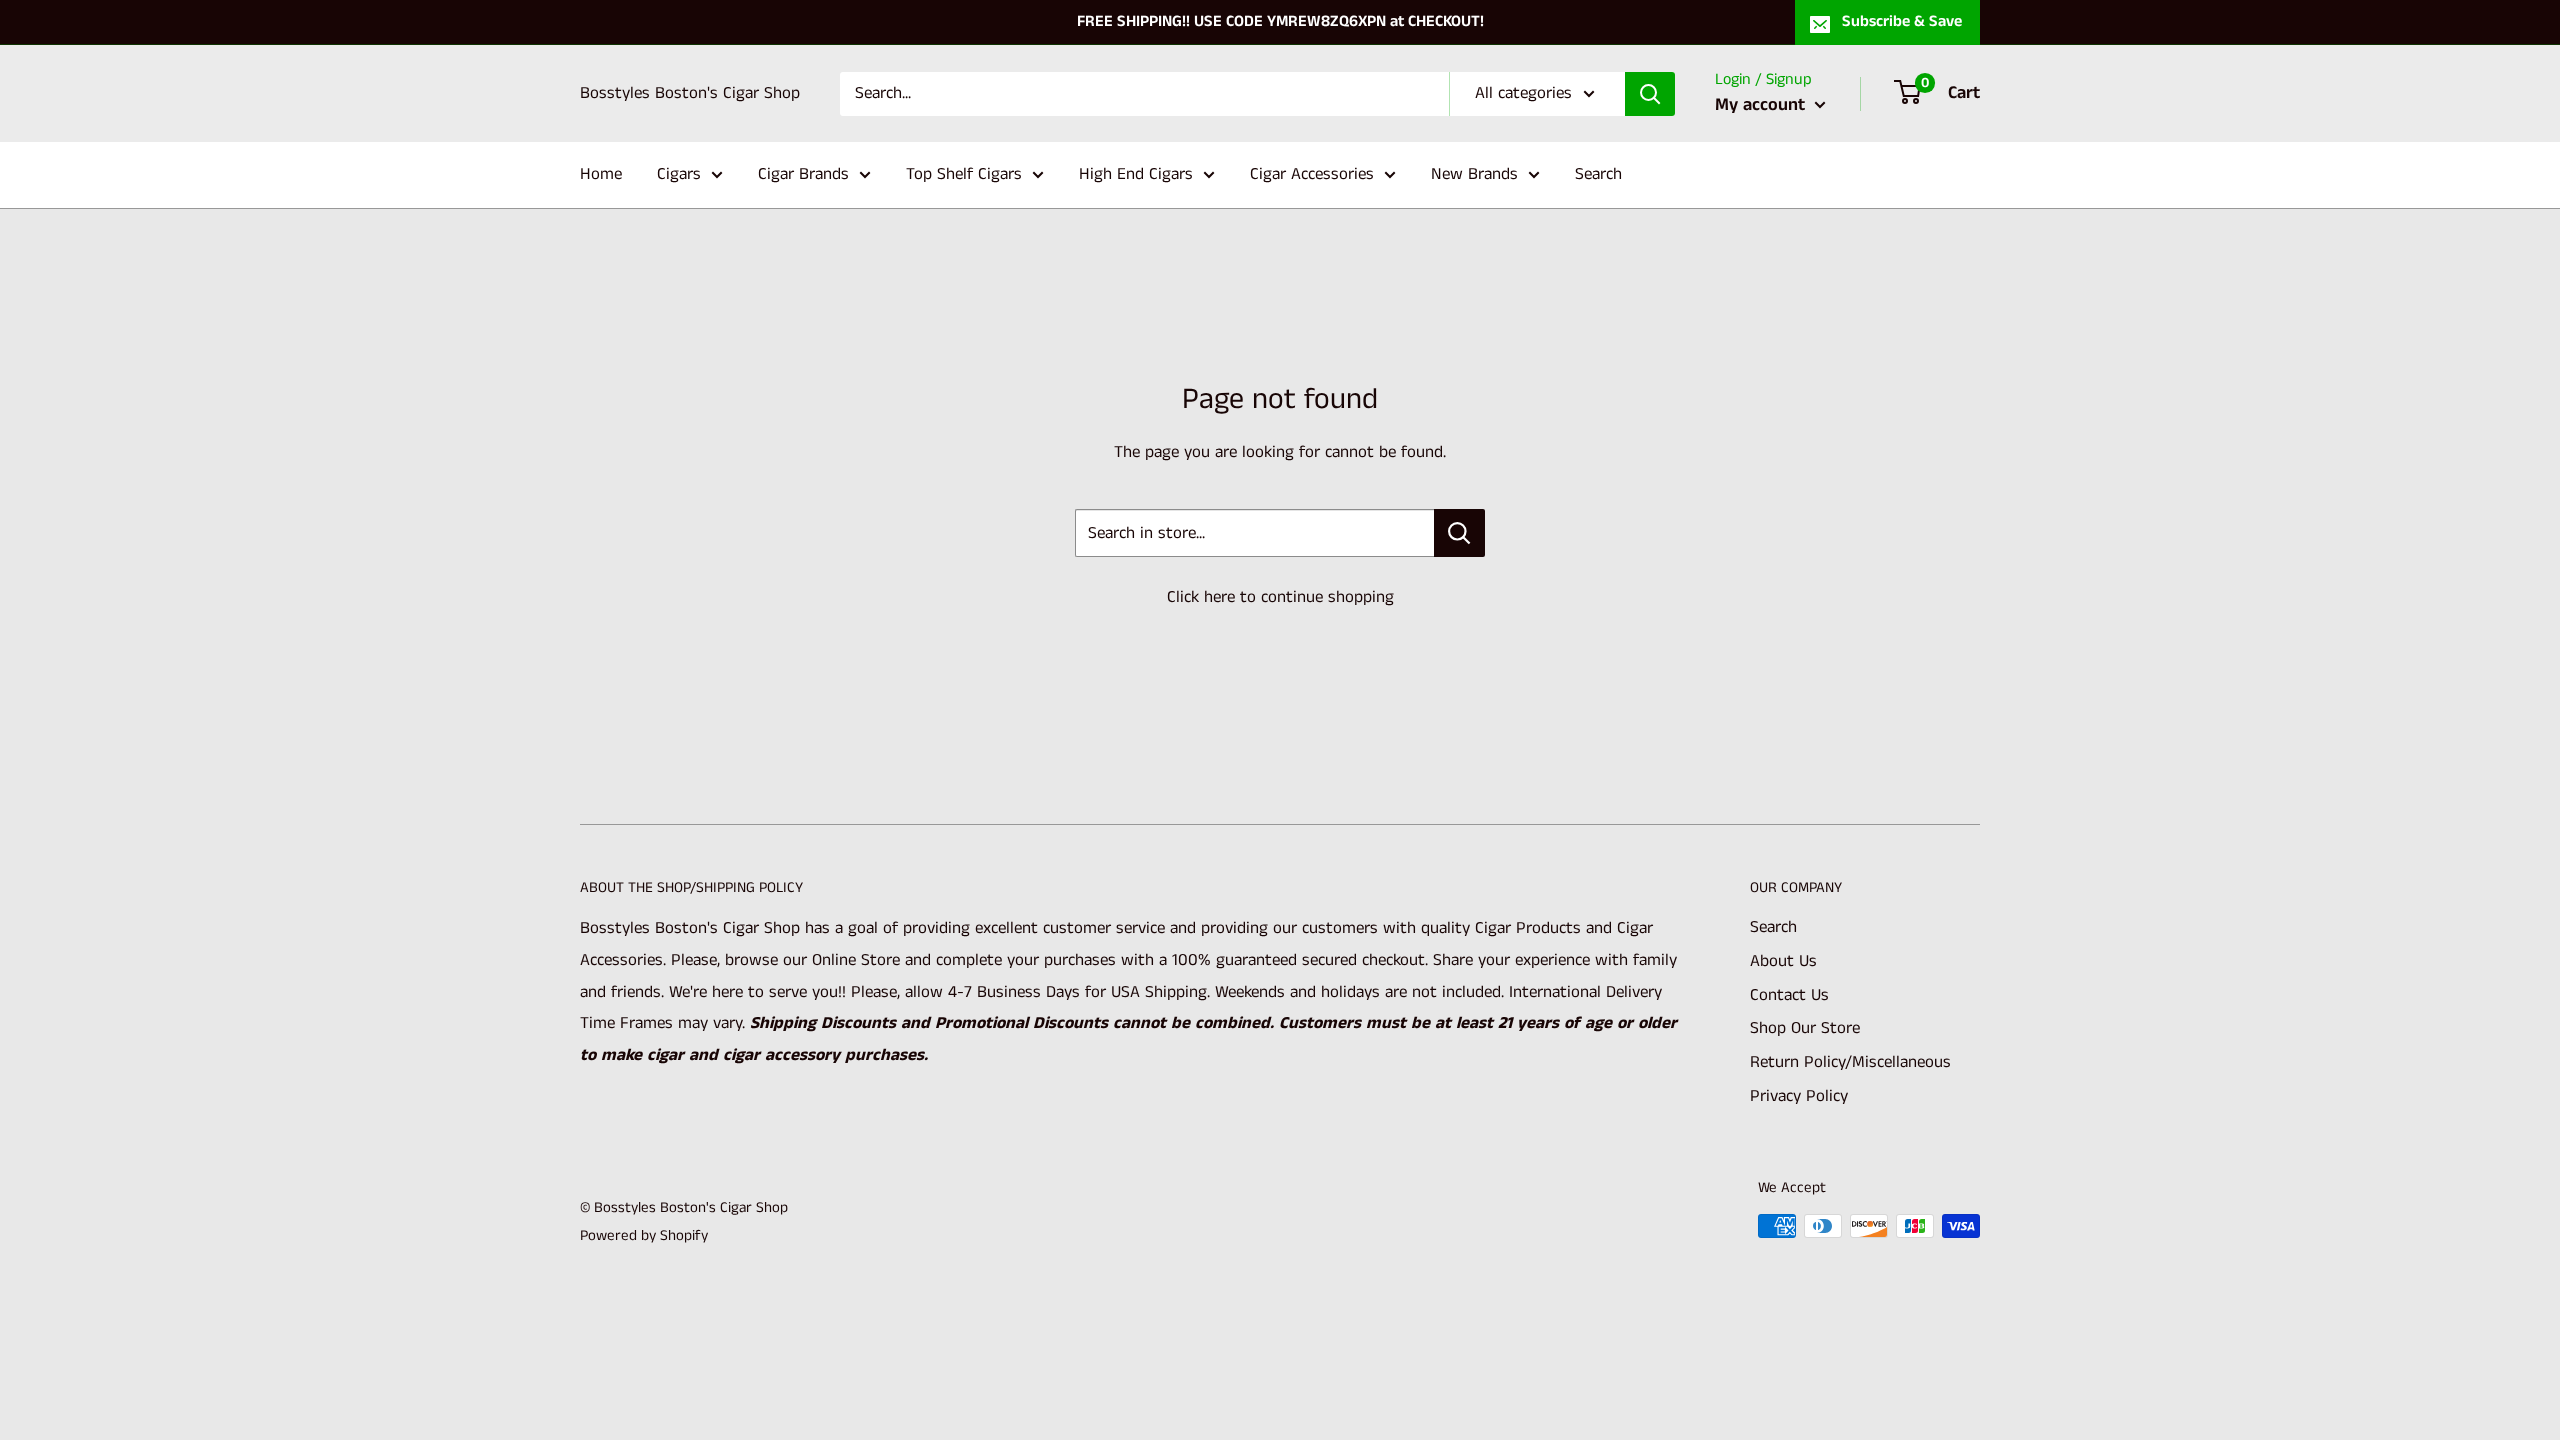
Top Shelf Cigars (964, 174)
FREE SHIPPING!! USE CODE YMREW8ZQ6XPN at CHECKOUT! (1280, 21)
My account (1762, 105)
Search (1598, 174)
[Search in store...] (1459, 533)
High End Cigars (1136, 174)
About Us (1783, 961)
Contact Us (1789, 995)
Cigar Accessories (1312, 174)
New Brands (1474, 174)
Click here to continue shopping (1280, 597)
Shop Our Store (1805, 1028)
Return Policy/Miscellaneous (1850, 1062)
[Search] (1650, 94)
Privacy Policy (1799, 1096)
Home (601, 174)
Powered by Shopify (644, 1235)
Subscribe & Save (1902, 21)
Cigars (679, 174)
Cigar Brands (803, 174)
